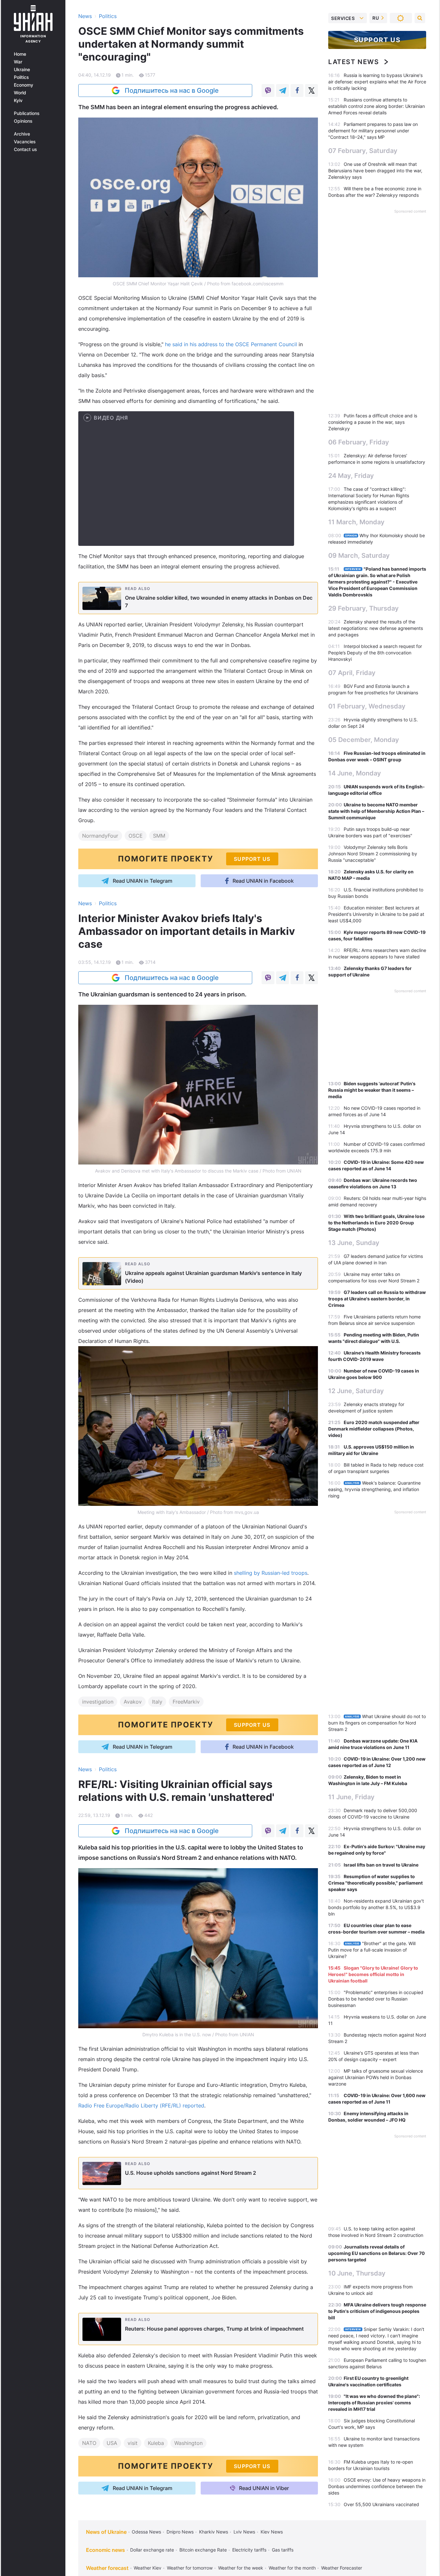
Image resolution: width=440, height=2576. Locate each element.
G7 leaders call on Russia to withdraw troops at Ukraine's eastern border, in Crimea (377, 1299)
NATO (89, 2443)
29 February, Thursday (363, 608)
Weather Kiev (148, 2568)
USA (112, 2443)
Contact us (25, 149)
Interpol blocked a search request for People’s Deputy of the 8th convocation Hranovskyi (375, 653)
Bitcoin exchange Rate (203, 2550)
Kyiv (18, 100)
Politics (21, 77)
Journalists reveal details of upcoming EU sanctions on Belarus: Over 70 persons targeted (377, 2253)
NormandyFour (100, 836)
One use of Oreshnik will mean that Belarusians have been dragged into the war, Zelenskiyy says (375, 171)
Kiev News (272, 2532)
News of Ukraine (106, 2532)
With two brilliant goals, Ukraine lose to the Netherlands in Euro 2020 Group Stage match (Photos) (376, 1223)
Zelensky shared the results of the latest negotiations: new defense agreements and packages (376, 628)
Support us (377, 40)
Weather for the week (241, 2568)
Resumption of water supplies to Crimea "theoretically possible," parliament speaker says (375, 1883)
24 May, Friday (351, 476)
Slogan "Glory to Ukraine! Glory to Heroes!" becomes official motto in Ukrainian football (373, 1974)
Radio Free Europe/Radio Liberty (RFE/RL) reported (141, 2105)
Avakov (133, 1702)
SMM (159, 836)
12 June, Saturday (356, 1391)
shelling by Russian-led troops (271, 1573)
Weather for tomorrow (190, 2568)
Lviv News (244, 2532)
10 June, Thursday (357, 2273)
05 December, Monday (364, 740)
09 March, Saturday (359, 556)
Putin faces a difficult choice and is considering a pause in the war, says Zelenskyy (373, 422)
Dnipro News (180, 2532)
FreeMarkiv (186, 1702)
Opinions (23, 121)
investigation (98, 1702)
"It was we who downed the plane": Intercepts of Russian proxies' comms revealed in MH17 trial (374, 2403)
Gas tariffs (283, 2550)
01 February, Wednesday (367, 706)
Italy (157, 1702)
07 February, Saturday (363, 151)
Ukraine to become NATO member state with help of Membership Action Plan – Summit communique (376, 811)
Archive (22, 134)
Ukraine (22, 70)
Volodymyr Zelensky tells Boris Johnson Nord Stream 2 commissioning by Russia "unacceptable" (373, 854)
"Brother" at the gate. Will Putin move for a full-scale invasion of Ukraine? (372, 1950)
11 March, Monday (356, 522)
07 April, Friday (352, 673)
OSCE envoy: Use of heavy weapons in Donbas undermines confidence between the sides (377, 2486)
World (20, 93)
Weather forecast (107, 2568)
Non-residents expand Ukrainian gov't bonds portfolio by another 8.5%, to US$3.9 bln (376, 1907)
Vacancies (25, 142)
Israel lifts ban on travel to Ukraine (381, 1865)
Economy (24, 85)
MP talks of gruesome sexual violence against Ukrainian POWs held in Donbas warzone (376, 2077)
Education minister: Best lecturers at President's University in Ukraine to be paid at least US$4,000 (376, 914)
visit (133, 2443)
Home (20, 54)
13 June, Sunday (354, 1243)
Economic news (105, 2550)
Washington (188, 2443)
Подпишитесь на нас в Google (172, 90)
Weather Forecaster (342, 2568)
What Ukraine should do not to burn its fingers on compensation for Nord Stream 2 (377, 1723)
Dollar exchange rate (152, 2550)
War (18, 62)
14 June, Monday (355, 773)
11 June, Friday (351, 1797)
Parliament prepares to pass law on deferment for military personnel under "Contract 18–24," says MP (373, 131)
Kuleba (156, 2443)
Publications (27, 113)
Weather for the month (292, 2568)
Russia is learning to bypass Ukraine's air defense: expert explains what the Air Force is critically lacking (377, 82)
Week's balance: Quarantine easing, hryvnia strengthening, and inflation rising (374, 1489)
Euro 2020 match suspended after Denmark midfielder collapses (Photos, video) (374, 1429)
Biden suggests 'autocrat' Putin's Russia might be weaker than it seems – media (372, 1090)
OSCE (136, 836)
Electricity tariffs (249, 2550)
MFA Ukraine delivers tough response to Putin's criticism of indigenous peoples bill (377, 2311)
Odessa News (146, 2532)
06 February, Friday (359, 442)
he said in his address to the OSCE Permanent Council (231, 344)
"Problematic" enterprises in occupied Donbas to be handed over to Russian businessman (376, 1999)
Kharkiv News (214, 2532)
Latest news (354, 62)
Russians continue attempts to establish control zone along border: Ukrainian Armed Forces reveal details (377, 106)
